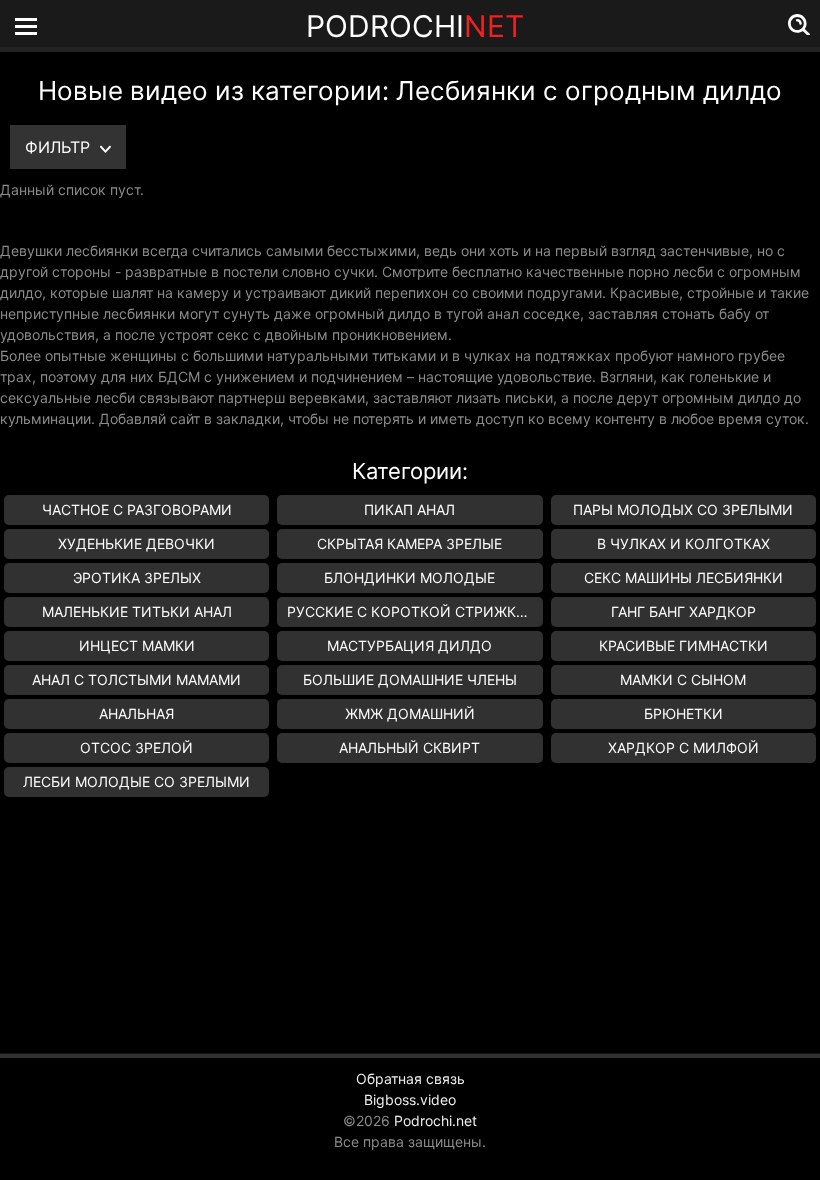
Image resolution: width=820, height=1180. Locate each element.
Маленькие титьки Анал (137, 611)
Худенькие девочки (136, 543)
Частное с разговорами (137, 509)
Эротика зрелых (137, 577)
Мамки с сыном (683, 679)
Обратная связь (410, 1078)
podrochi (415, 26)
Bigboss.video (410, 1099)
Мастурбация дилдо (409, 645)
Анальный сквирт (409, 747)
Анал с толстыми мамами (136, 679)
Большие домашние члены (410, 679)
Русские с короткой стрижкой (412, 611)
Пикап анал (409, 509)
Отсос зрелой (136, 747)
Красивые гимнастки (683, 645)
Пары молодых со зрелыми (683, 509)
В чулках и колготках (683, 543)
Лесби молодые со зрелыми (136, 781)
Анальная (136, 713)
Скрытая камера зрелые (409, 543)
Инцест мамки (137, 645)
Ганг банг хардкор (683, 611)
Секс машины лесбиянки (683, 577)
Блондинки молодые (409, 577)
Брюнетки (683, 713)
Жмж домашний (410, 713)
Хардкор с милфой (683, 747)
